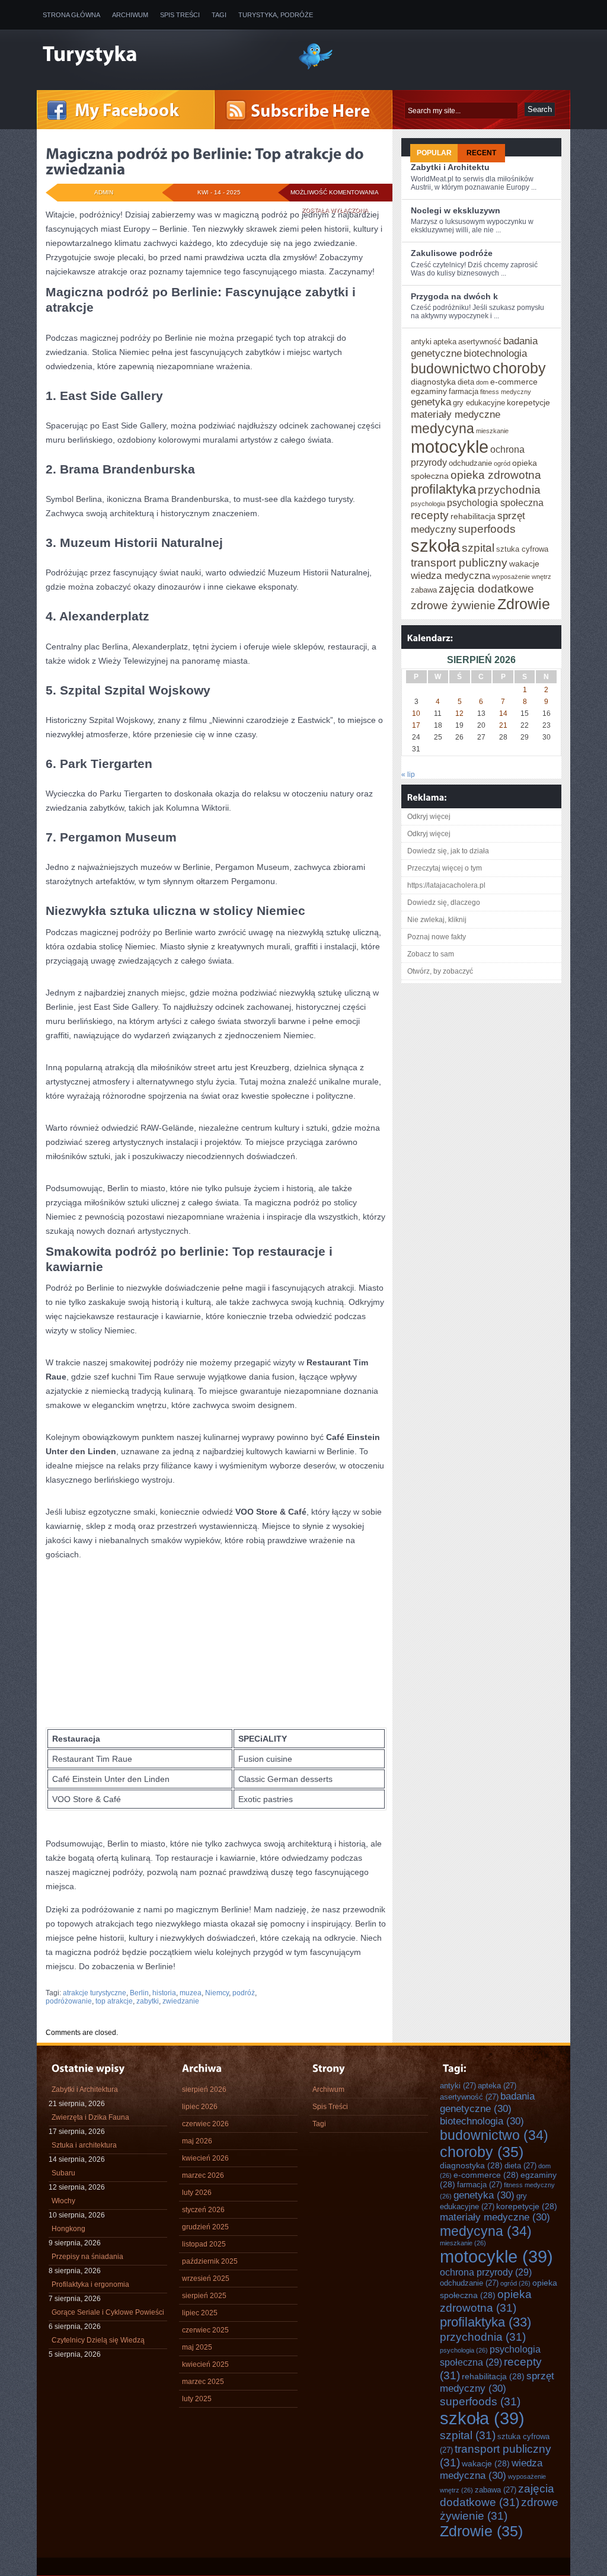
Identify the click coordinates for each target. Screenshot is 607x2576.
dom (482, 382)
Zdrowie (524, 604)
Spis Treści (180, 15)
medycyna (443, 428)
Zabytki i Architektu (450, 167)
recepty (430, 515)
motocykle (450, 447)
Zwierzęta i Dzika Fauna (90, 2117)
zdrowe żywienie (453, 605)
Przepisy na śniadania (87, 2257)
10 (416, 713)
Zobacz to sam (431, 954)
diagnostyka (433, 382)
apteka (445, 342)
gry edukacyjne (479, 403)
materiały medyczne (456, 414)
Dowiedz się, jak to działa (448, 851)
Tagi (219, 15)
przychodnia (509, 489)
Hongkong (68, 2229)
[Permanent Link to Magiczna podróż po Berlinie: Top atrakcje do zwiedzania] (206, 161)
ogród (502, 463)
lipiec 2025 (200, 2313)
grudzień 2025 (205, 2227)
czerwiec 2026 (205, 2124)
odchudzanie (470, 463)
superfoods (487, 529)
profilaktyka (443, 489)
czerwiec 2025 (205, 2330)
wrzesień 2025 (206, 2279)
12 (459, 713)
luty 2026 (197, 2193)
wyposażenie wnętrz (522, 577)
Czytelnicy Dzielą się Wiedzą (98, 2340)
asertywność (480, 342)
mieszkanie (492, 431)
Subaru (63, 2173)
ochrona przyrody (486, 2272)
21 (503, 725)
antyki (421, 342)
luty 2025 (197, 2399)
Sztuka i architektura (84, 2145)
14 (503, 713)
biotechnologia (495, 353)
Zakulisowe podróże (452, 253)
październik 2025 (210, 2261)
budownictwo (451, 369)
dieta (466, 382)
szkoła (435, 545)
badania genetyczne (487, 2102)
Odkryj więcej (429, 817)
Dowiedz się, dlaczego (444, 903)
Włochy (63, 2201)
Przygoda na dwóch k (454, 296)
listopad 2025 (204, 2244)
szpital (478, 548)
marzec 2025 (203, 2382)
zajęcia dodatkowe (486, 588)
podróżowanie (69, 2001)
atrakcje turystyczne (95, 1993)
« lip (408, 775)
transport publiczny (459, 562)
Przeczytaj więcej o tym (445, 868)
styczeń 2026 (203, 2210)
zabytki (148, 2001)
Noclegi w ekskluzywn (456, 210)
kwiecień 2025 (205, 2364)
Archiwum (130, 15)
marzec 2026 (203, 2175)
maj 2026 (197, 2141)
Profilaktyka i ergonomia (90, 2284)
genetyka (431, 402)
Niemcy (217, 1993)
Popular (434, 153)
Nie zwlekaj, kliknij (437, 920)
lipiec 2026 (200, 2107)
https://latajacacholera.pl (446, 885)
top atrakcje (114, 2001)
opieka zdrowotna (496, 475)
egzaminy (429, 391)
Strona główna (71, 15)
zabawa (424, 590)
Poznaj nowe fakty (437, 937)
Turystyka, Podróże (276, 15)
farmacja (464, 391)
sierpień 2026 (204, 2089)
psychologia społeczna (495, 503)
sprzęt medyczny (497, 2382)
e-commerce (514, 382)
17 (416, 725)
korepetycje (528, 402)
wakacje (524, 564)
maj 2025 (197, 2347)
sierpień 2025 (204, 2296)
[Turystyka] (161, 55)
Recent (481, 153)
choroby (519, 368)
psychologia (428, 504)
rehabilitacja (473, 516)
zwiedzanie (181, 2001)
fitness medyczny (506, 392)
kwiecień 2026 (205, 2158)
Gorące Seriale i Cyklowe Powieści (108, 2312)
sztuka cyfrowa (522, 549)
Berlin (139, 1993)
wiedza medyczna (451, 575)
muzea (191, 1993)
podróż (244, 1993)
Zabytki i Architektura (85, 2089)
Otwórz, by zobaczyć (440, 971)
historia (164, 1993)
